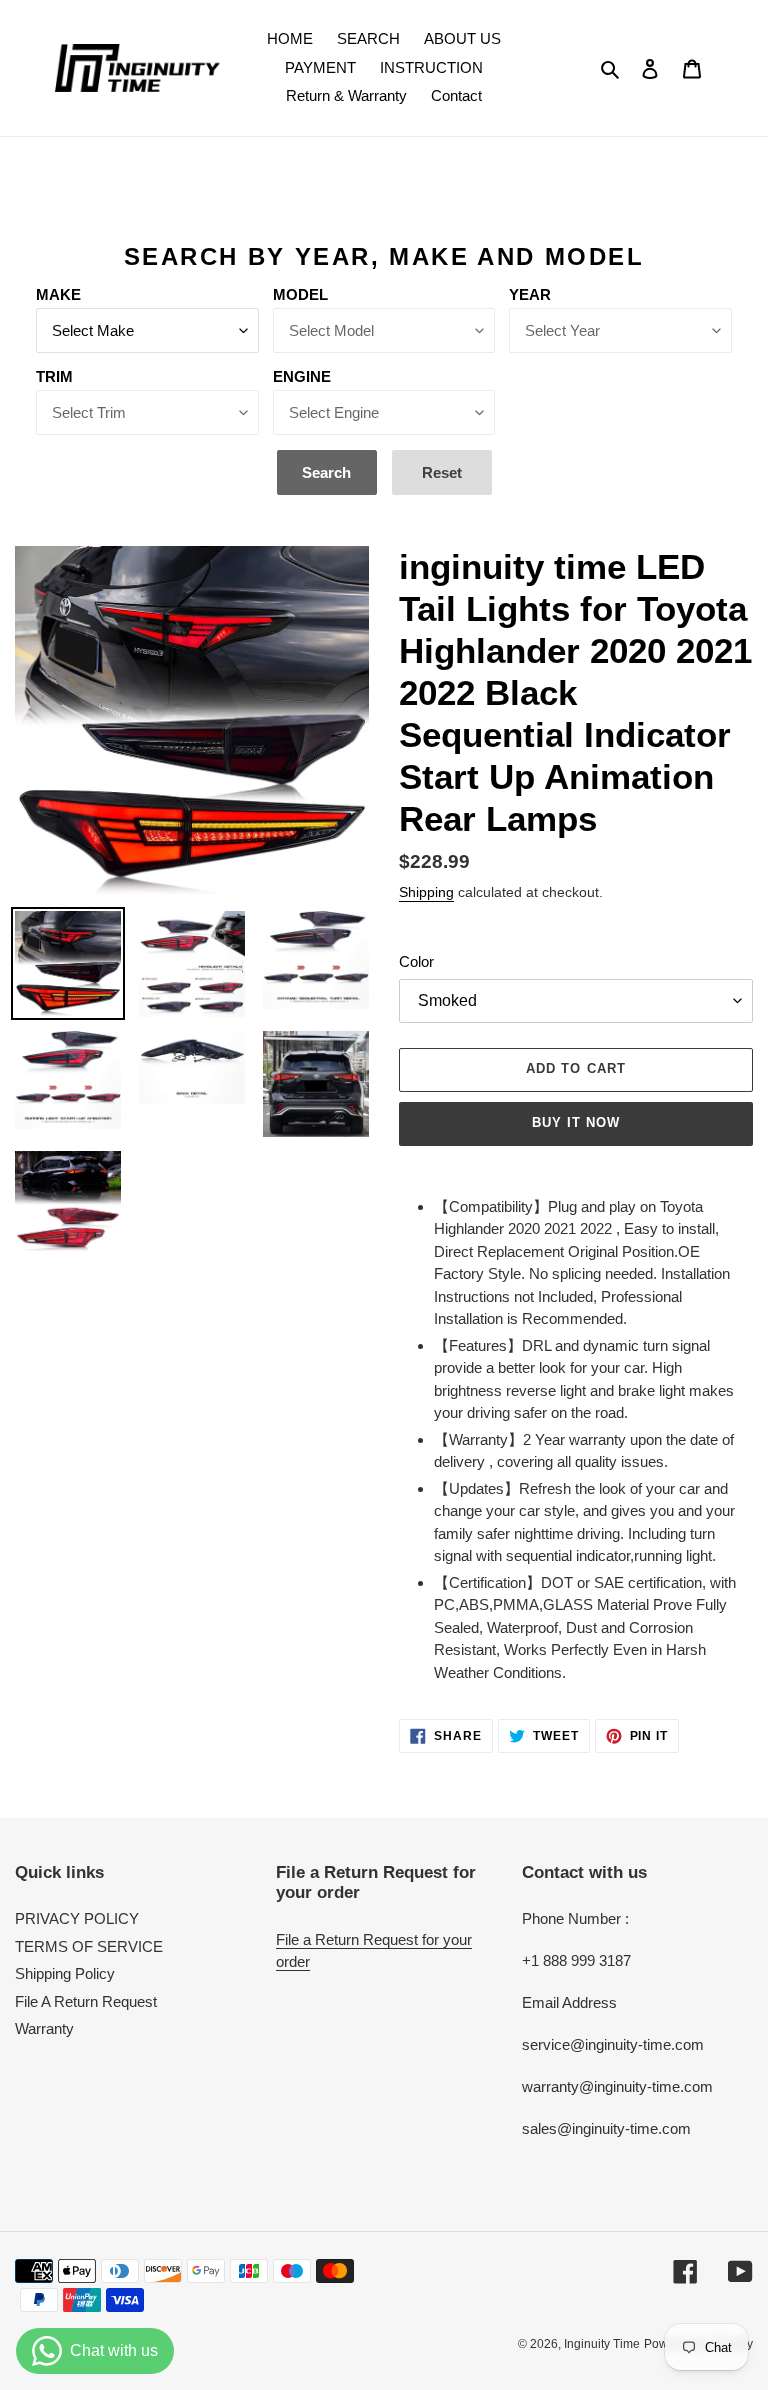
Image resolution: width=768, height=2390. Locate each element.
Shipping (426, 892)
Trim (54, 376)
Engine (302, 376)
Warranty (44, 2028)
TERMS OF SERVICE (89, 1946)
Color (416, 961)
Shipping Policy (65, 1973)
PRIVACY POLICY (77, 1918)
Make (58, 294)
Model (300, 294)
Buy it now (576, 1122)
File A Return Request (86, 2001)
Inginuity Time (602, 2344)
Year (530, 294)
